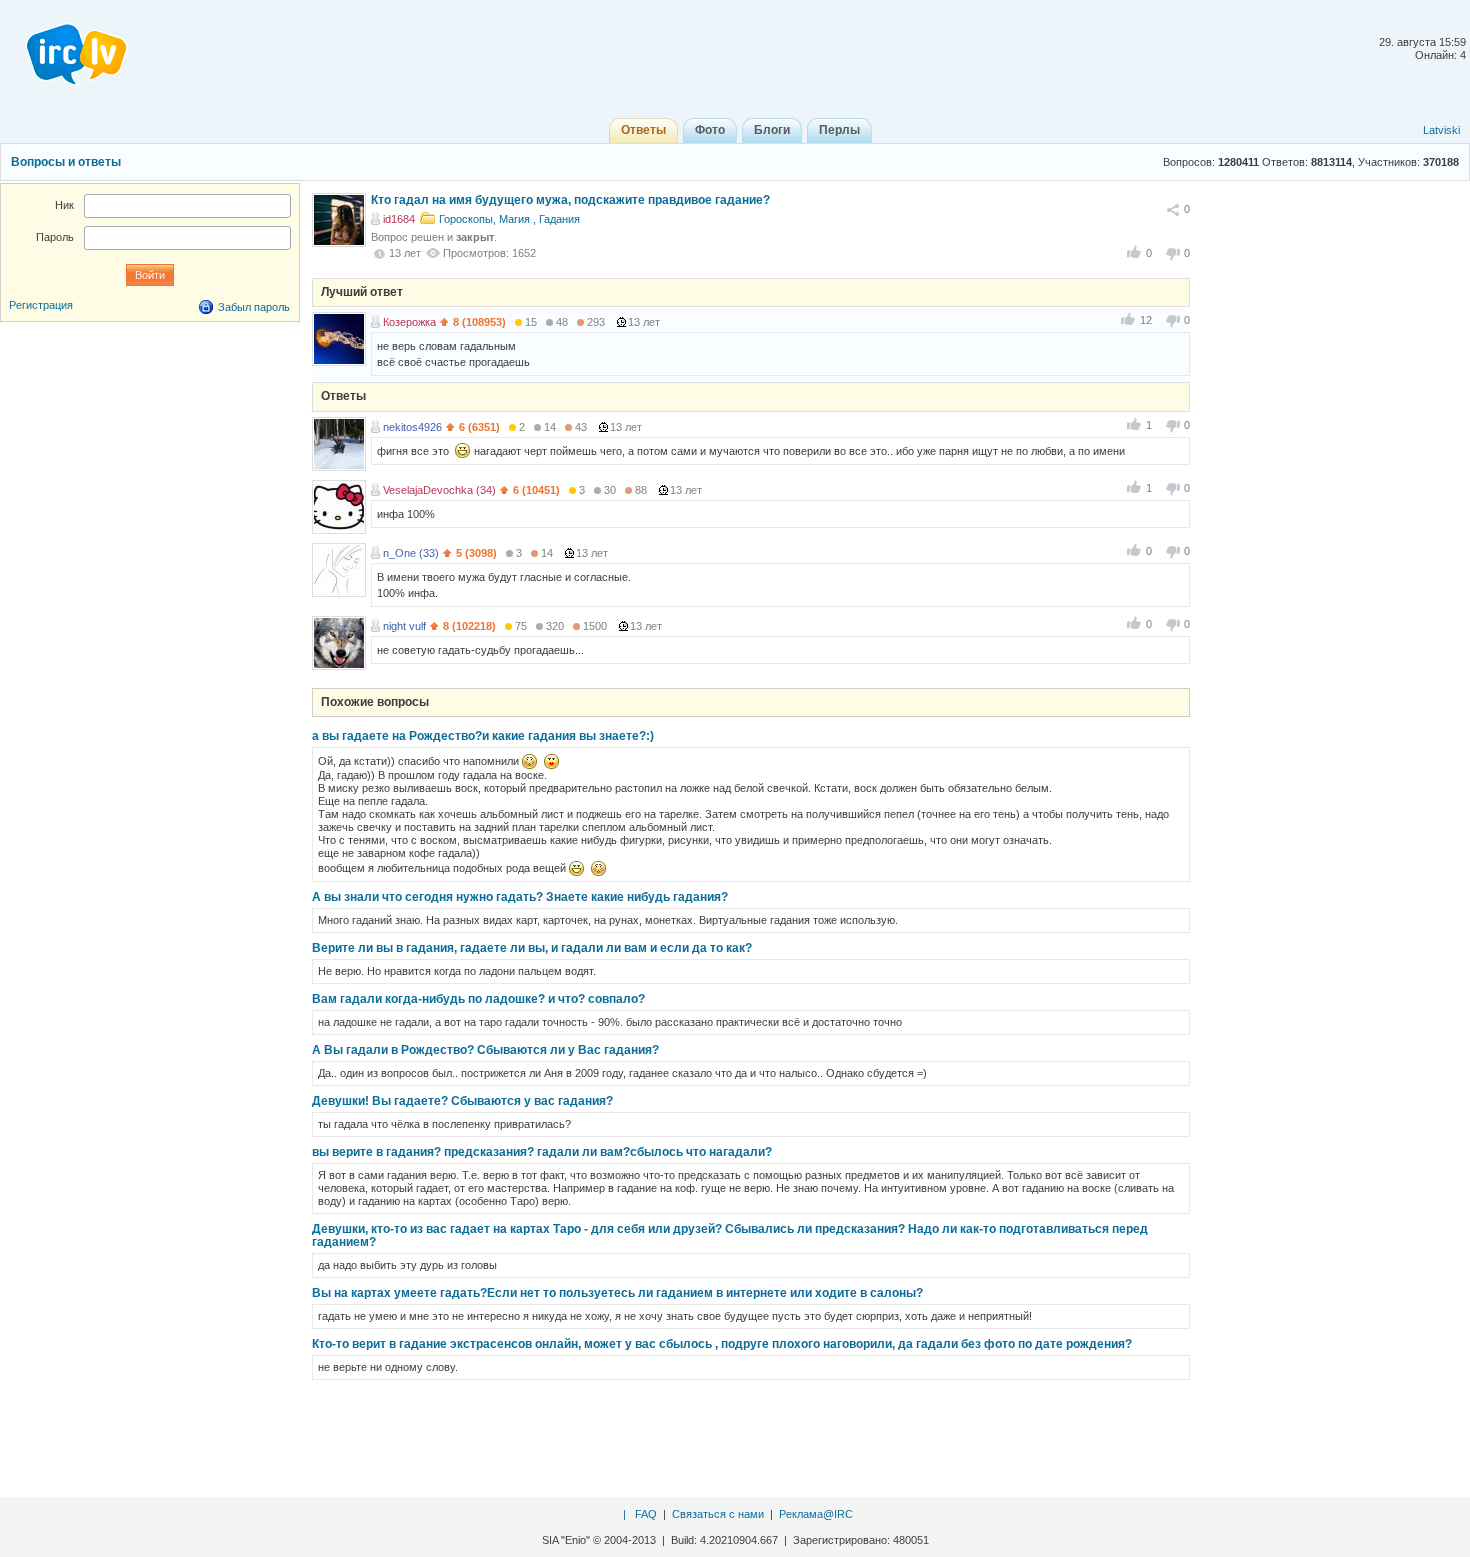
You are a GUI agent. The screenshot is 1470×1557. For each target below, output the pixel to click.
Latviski (1441, 130)
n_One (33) (411, 553)
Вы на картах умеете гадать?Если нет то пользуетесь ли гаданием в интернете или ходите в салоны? (617, 1293)
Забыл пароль (254, 307)
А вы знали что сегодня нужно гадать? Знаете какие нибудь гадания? (520, 897)
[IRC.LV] (64, 48)
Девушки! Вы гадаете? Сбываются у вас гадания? (462, 1101)
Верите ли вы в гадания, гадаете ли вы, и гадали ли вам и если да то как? (532, 948)
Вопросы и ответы (66, 162)
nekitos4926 (412, 427)
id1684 (399, 219)
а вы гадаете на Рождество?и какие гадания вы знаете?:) (483, 736)
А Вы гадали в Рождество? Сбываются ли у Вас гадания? (485, 1050)
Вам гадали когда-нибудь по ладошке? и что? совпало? (478, 999)
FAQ (646, 1514)
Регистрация (41, 305)
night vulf (404, 626)
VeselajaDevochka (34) (439, 490)
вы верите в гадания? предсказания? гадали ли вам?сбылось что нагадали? (542, 1152)
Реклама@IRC (816, 1514)
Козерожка (409, 322)
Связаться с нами (718, 1514)
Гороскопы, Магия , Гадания (509, 219)
